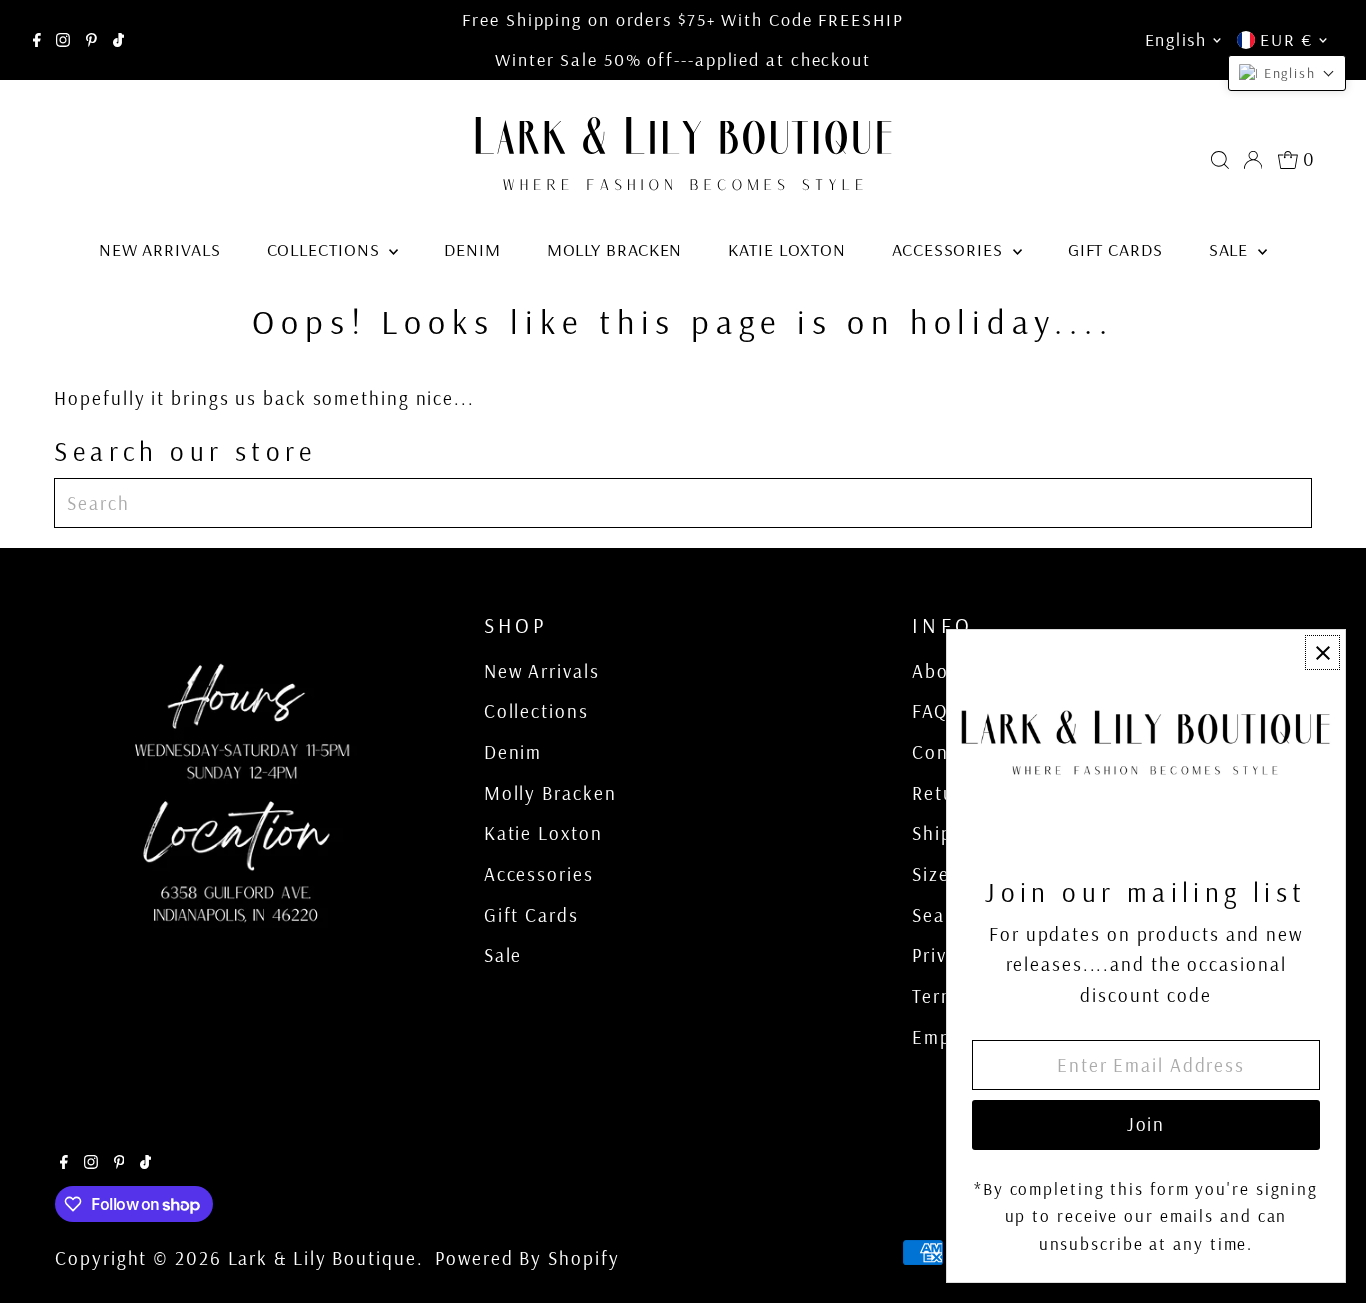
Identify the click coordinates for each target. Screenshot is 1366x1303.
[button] (1287, 73)
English (1176, 39)
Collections (326, 249)
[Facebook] (37, 40)
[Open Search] (1220, 160)
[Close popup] (1322, 652)
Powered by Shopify (527, 1258)
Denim (472, 249)
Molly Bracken (615, 249)
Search (943, 915)
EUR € (1286, 39)
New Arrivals (160, 249)
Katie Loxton (787, 249)
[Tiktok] (118, 40)
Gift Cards (1115, 249)
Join (1146, 1124)
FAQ (930, 711)
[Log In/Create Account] (1253, 160)
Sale (1231, 249)
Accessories (950, 249)
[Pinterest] (91, 40)
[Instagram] (63, 40)
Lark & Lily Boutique (322, 1258)
